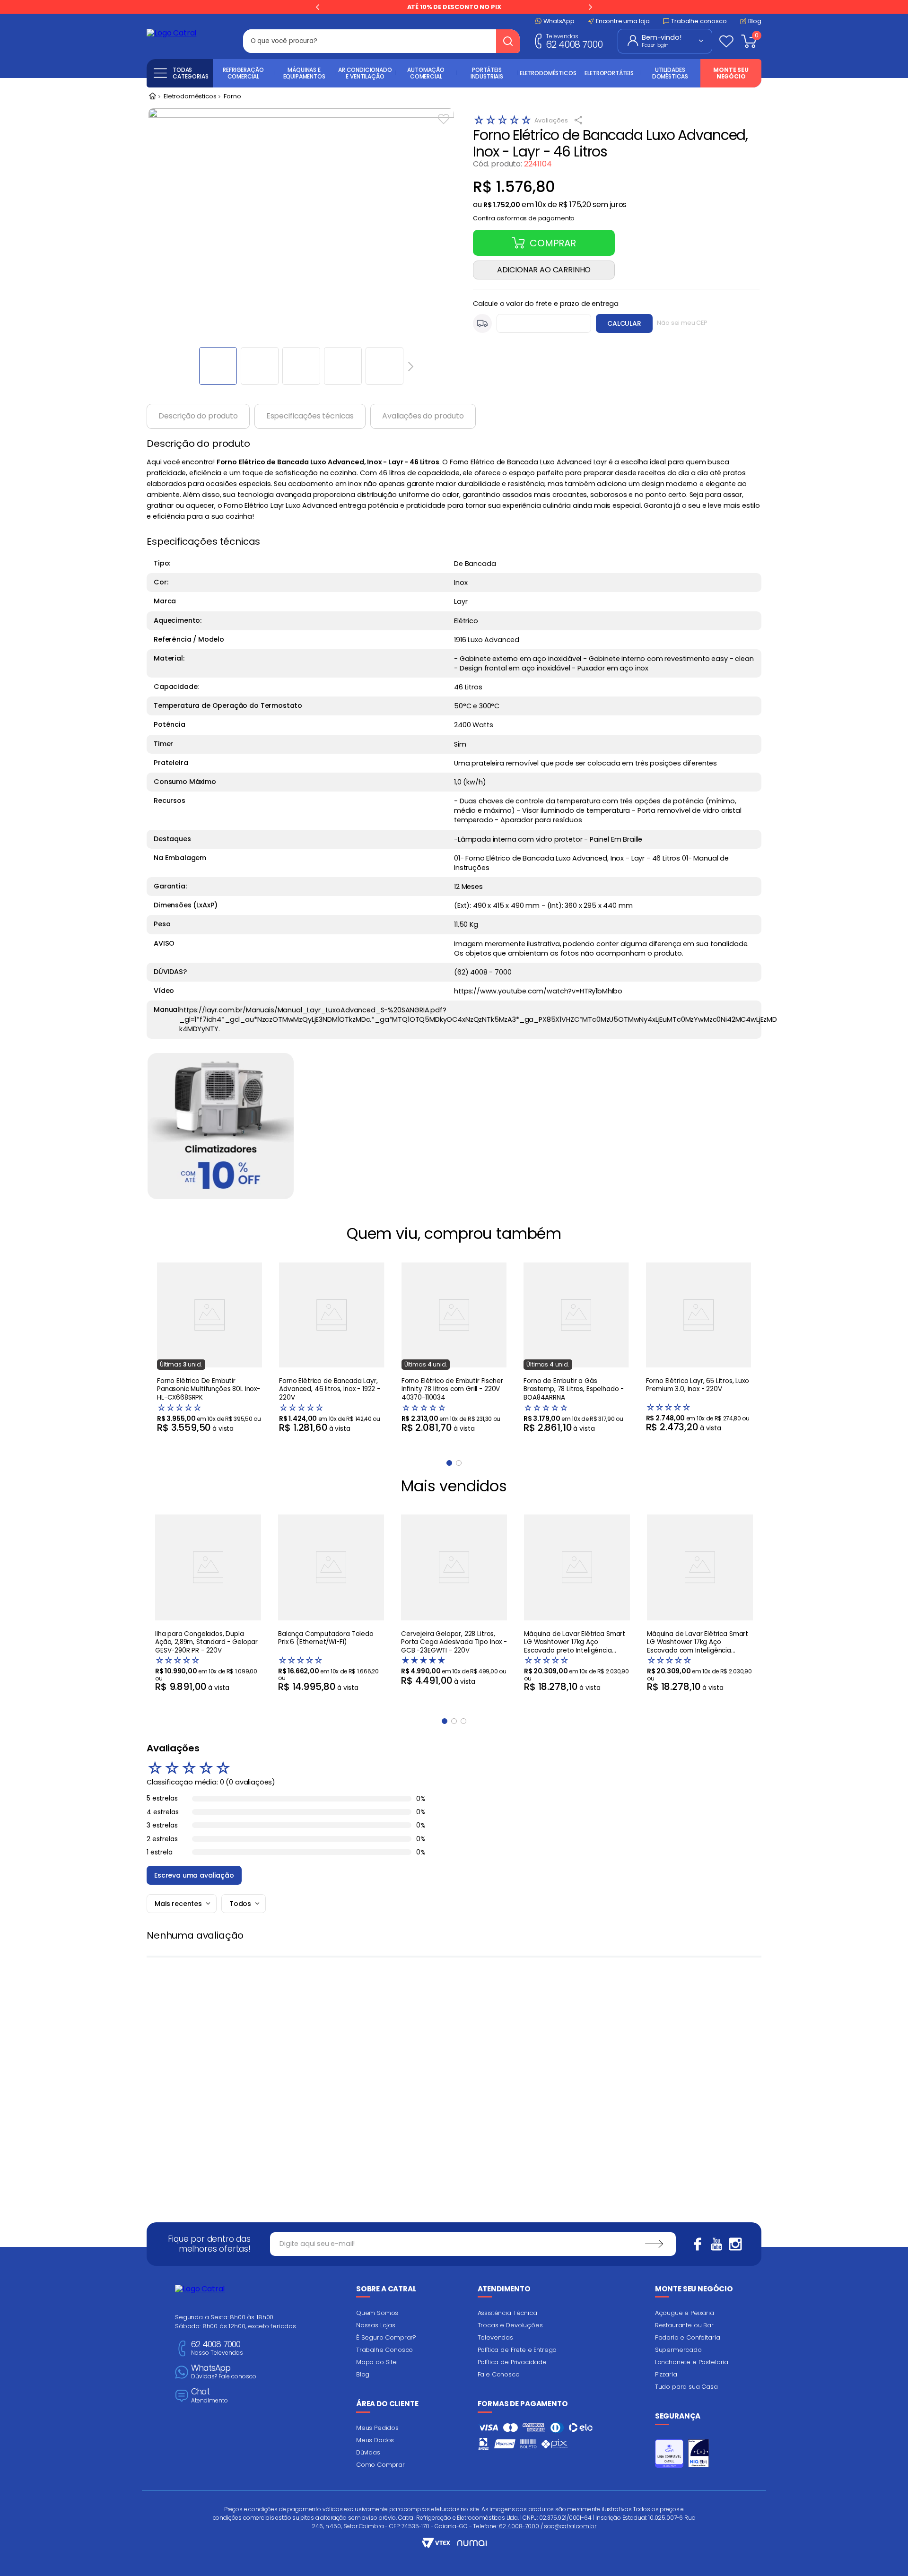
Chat (210, 2396)
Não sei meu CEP (682, 323)
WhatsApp (224, 2372)
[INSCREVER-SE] (654, 2244)
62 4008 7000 (574, 41)
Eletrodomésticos (190, 97)
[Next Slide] (590, 7)
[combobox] (381, 41)
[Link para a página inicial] (152, 97)
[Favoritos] (726, 41)
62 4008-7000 (519, 2526)
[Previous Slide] (318, 7)
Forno (232, 97)
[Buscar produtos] (508, 41)
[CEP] (532, 323)
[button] (524, 216)
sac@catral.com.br (570, 2526)
